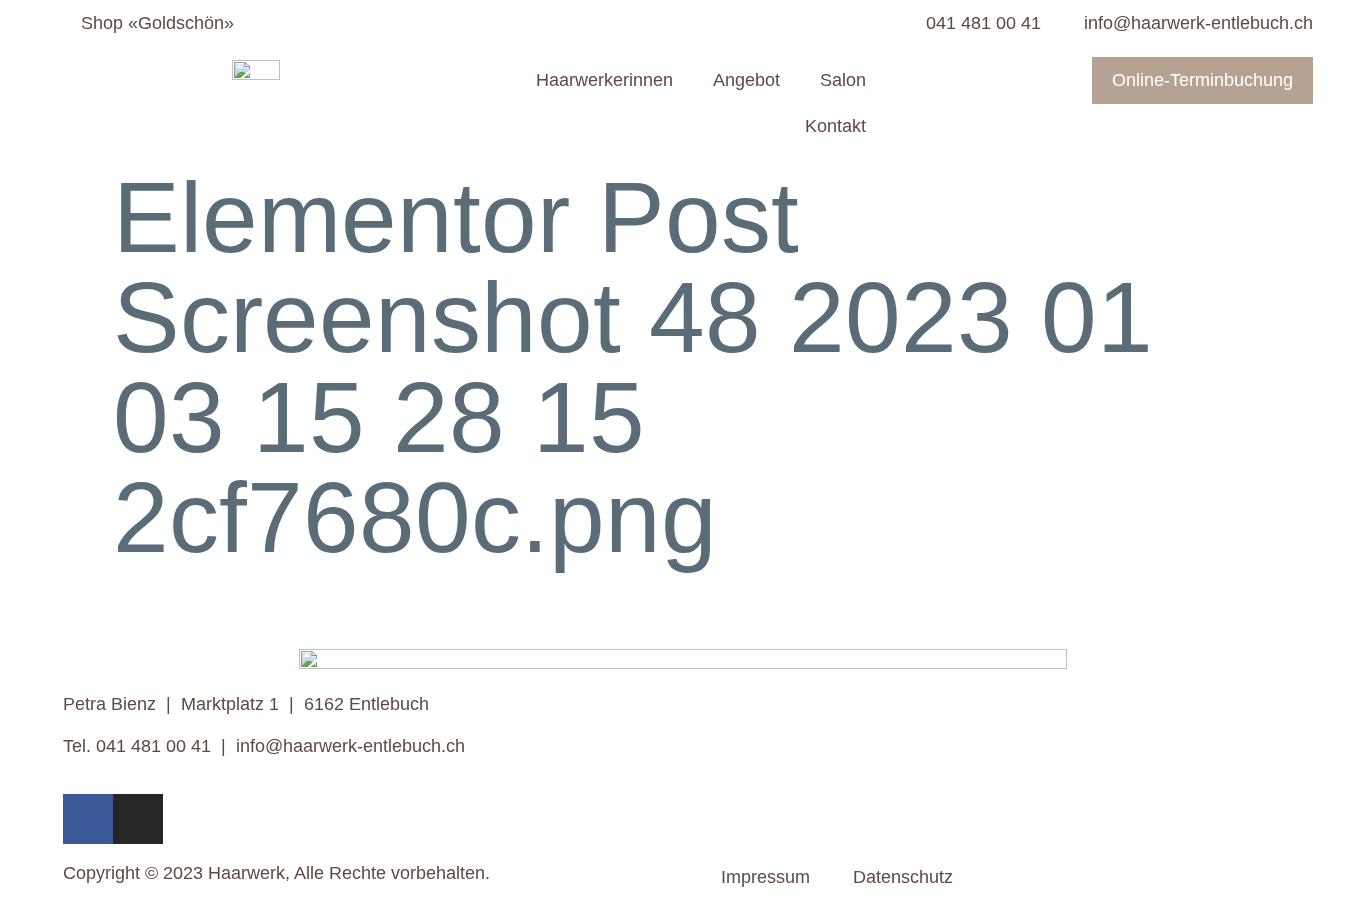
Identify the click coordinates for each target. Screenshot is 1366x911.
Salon (843, 80)
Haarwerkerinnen (604, 80)
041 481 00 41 (153, 746)
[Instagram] (138, 819)
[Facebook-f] (88, 819)
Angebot (746, 80)
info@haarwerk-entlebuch (338, 746)
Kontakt (835, 126)
